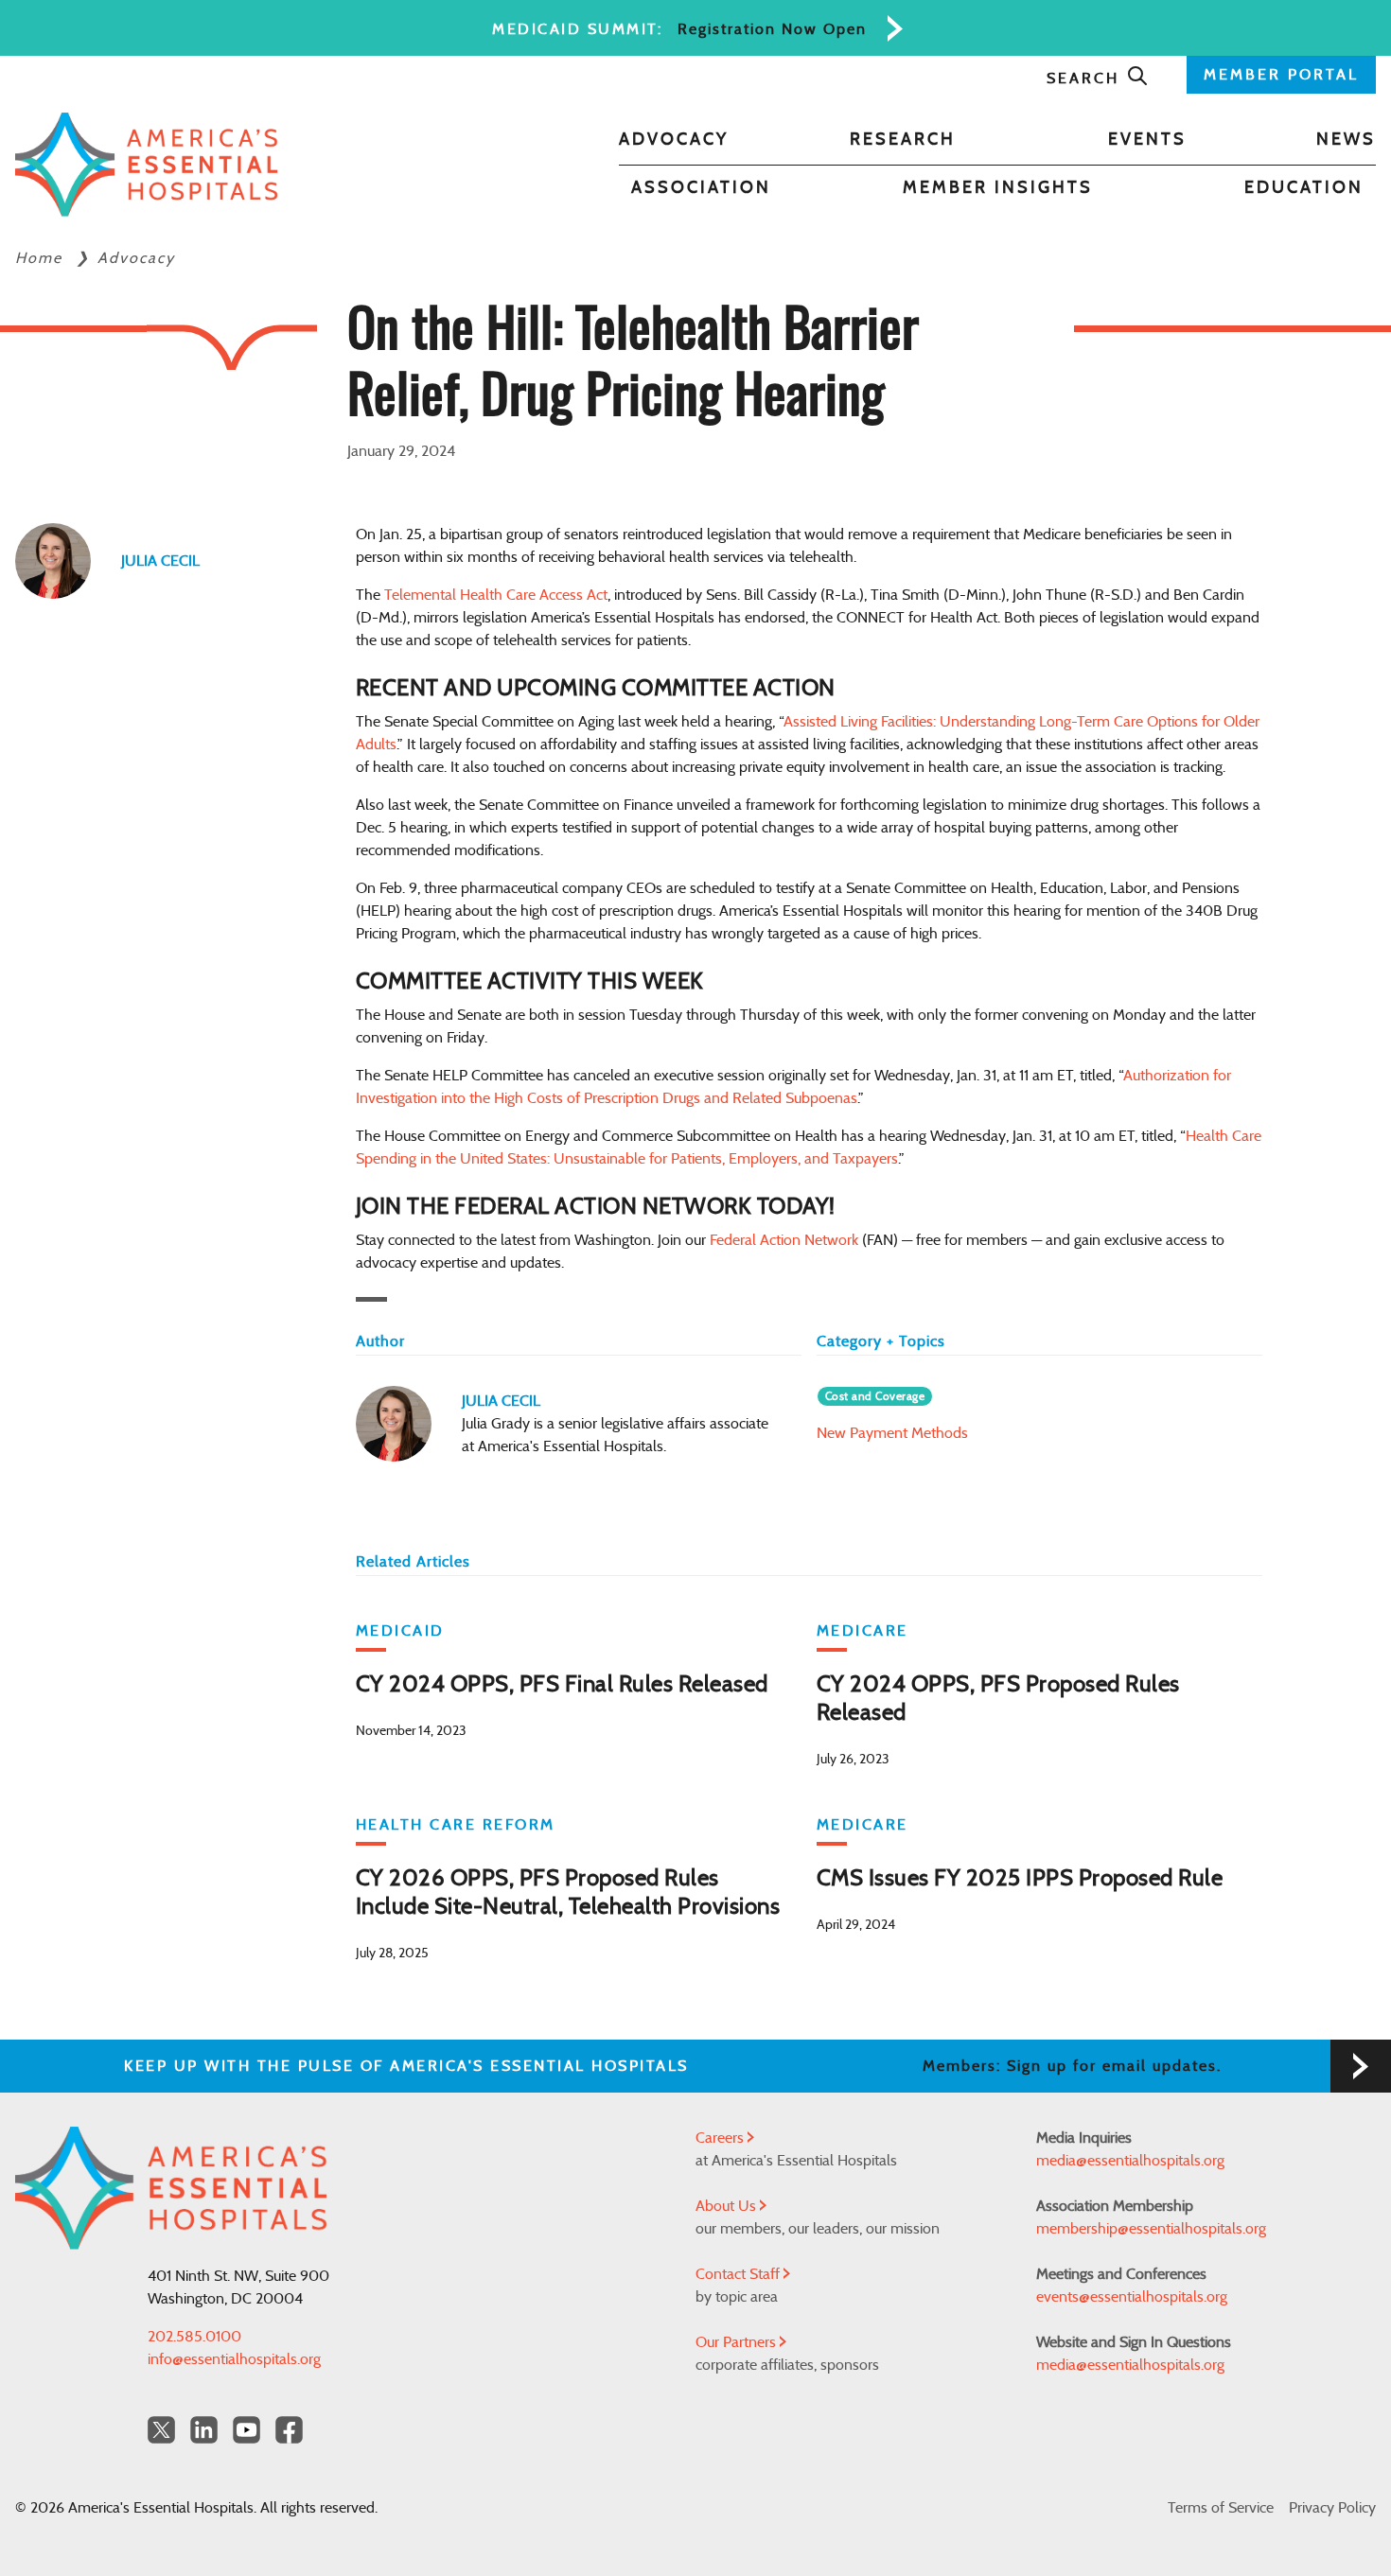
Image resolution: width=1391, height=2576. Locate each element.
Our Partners (738, 2342)
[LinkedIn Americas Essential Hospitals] (204, 2430)
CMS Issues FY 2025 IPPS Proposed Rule (1020, 1879)
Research (903, 140)
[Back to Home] (147, 165)
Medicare (863, 1631)
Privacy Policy (1332, 2508)
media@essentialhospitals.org (1130, 2161)
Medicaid (400, 1631)
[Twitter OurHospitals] (161, 2430)
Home (42, 258)
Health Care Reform (456, 1825)
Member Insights (998, 188)
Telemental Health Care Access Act (496, 595)
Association (701, 188)
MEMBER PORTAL (1281, 75)
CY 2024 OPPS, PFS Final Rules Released (562, 1685)
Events (1147, 140)
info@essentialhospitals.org (234, 2359)
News (1346, 140)
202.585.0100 (194, 2337)
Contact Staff (740, 2274)
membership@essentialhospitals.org (1151, 2229)
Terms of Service (1221, 2508)
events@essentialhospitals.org (1132, 2297)
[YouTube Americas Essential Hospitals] (247, 2430)
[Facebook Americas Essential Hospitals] (289, 2430)
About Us (728, 2206)
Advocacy (674, 140)
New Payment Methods (892, 1433)
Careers (722, 2138)
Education (1304, 188)
